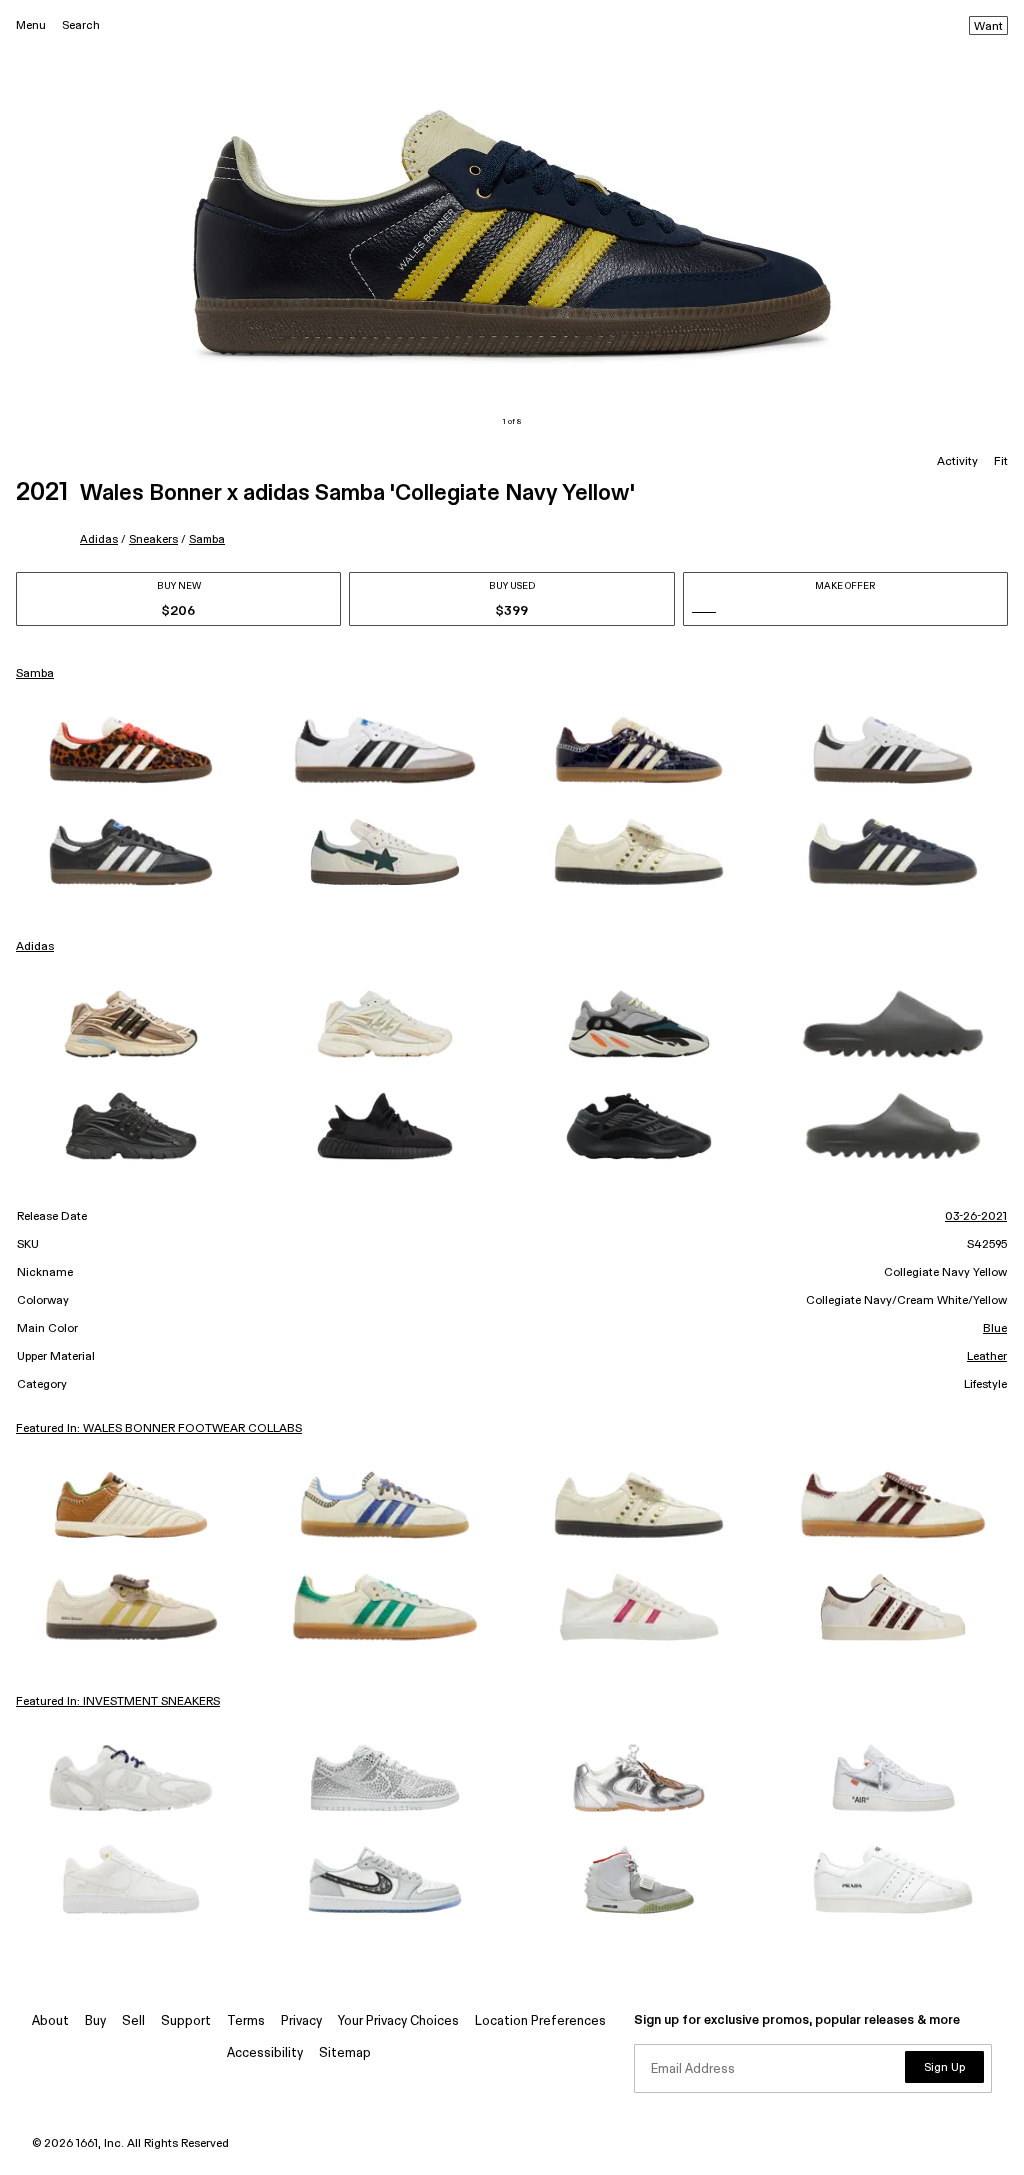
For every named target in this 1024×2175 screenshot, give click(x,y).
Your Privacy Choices (398, 2021)
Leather (987, 1357)
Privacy (301, 2021)
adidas (99, 539)
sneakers (153, 539)
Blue (995, 1329)
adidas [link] (35, 947)
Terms (246, 2021)
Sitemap (345, 2053)
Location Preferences (540, 2021)
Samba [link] (35, 674)
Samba (207, 539)
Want (988, 27)
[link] (131, 750)
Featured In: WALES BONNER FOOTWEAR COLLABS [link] (159, 1429)
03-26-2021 (976, 1217)
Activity (957, 462)
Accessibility (265, 2053)
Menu (31, 25)
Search (81, 25)
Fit (1001, 462)
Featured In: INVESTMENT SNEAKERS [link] (118, 1702)
